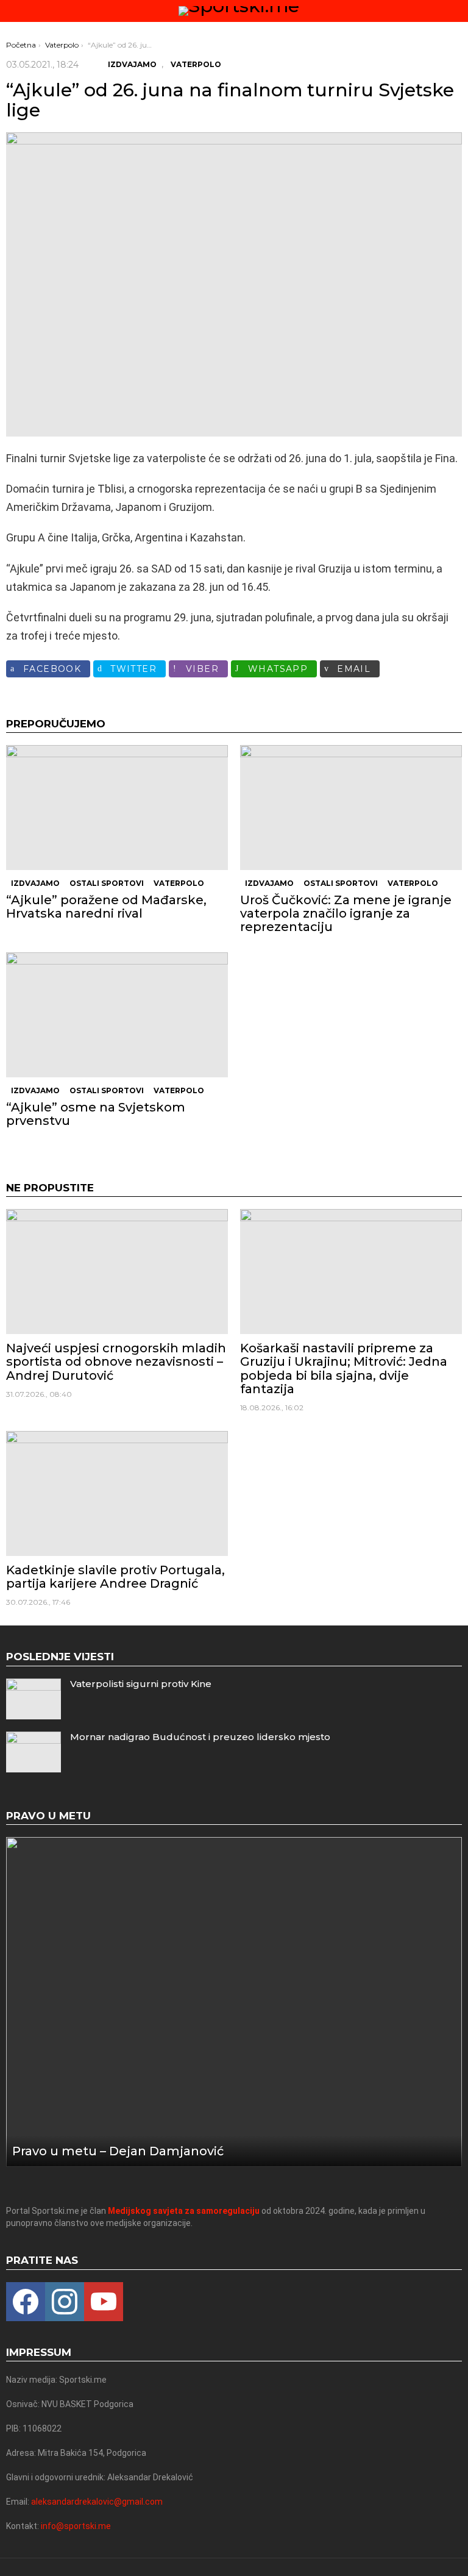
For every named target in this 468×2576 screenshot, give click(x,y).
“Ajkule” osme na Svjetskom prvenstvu (96, 1114)
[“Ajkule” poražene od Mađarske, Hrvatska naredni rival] (117, 808)
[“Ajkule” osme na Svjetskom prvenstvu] (117, 1015)
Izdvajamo (35, 883)
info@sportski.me (76, 2526)
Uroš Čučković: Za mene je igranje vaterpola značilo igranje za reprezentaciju (346, 913)
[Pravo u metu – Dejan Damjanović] (234, 2002)
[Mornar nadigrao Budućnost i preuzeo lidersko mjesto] (34, 1752)
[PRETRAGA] (457, 11)
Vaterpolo (179, 883)
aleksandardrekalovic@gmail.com (97, 2502)
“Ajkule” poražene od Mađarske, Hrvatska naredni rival (106, 907)
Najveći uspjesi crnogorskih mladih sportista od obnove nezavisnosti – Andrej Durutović (116, 1361)
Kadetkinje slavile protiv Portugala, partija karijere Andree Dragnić (115, 1577)
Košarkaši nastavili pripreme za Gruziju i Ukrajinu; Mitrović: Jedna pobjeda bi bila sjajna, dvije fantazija (344, 1368)
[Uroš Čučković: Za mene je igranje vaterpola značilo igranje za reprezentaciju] (351, 808)
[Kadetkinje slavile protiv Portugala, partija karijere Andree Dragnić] (117, 1493)
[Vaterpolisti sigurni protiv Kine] (34, 1699)
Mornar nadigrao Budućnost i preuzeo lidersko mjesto (200, 1737)
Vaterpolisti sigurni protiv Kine (141, 1684)
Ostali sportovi (107, 883)
